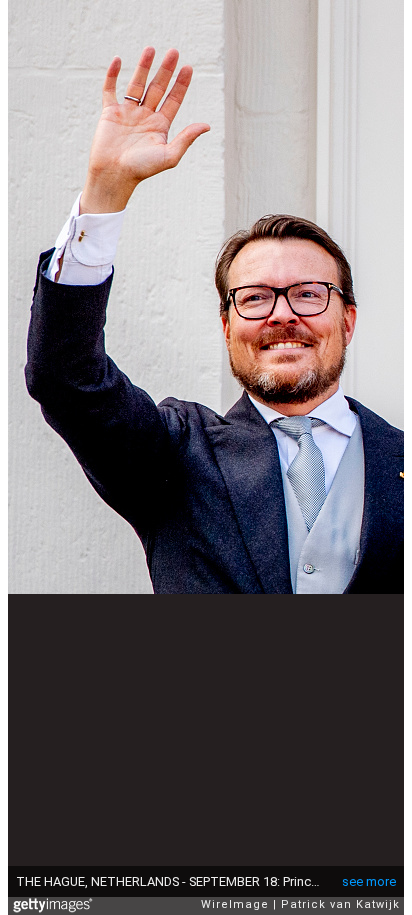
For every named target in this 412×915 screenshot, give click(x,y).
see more (369, 881)
